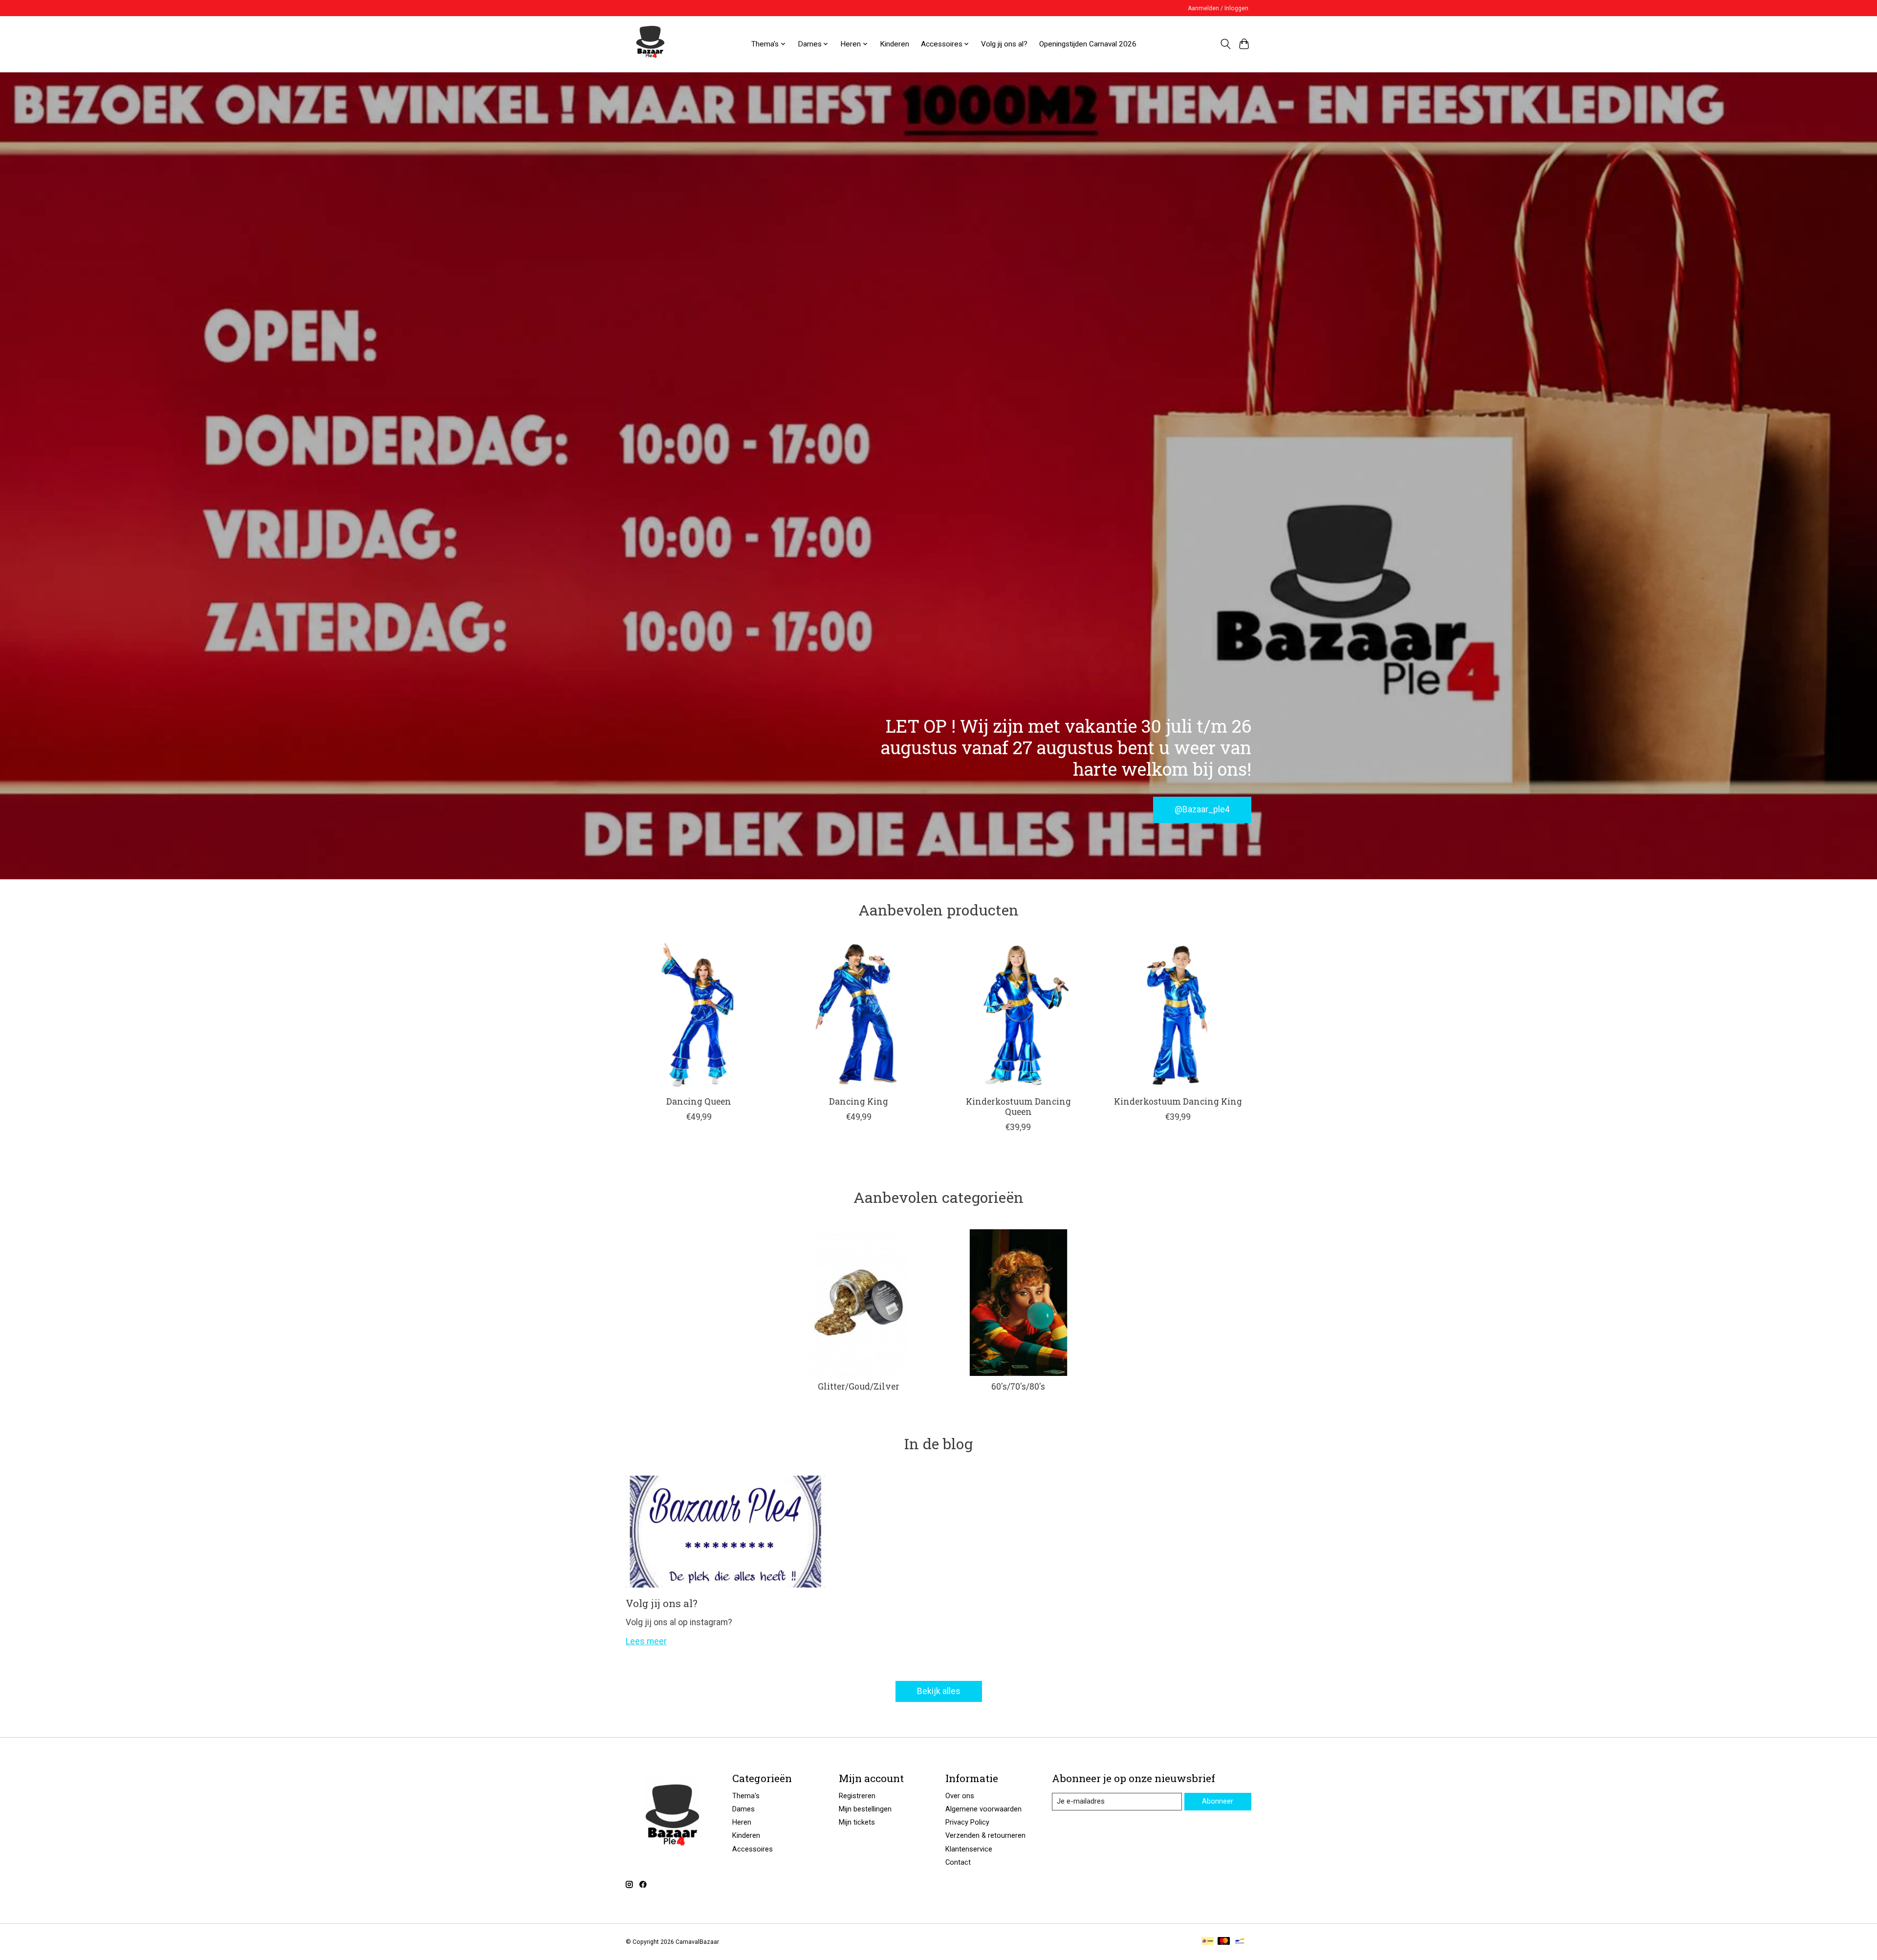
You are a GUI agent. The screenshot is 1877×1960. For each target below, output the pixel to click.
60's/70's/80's (1018, 1386)
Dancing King (859, 1101)
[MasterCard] (1224, 1942)
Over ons (960, 1796)
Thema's (746, 1796)
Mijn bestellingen (865, 1809)
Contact (958, 1862)
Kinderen (895, 44)
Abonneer (1218, 1801)
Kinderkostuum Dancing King (1178, 1101)
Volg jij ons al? (1004, 44)
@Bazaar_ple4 (1202, 809)
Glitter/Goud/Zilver (859, 1386)
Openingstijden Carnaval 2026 (1088, 44)
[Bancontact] (1240, 1942)
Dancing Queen (699, 1101)
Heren (742, 1822)
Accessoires (753, 1849)
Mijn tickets (857, 1822)
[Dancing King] (859, 1015)
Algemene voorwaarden (983, 1809)
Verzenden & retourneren (985, 1835)
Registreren (857, 1796)
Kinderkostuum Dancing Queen (1018, 1107)
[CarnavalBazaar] (650, 44)
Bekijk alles (939, 1691)
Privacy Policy (967, 1822)
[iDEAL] (1208, 1942)
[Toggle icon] (1225, 44)
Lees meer (646, 1641)
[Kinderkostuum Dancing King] (1178, 1015)
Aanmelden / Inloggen (1218, 8)
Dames (743, 1809)
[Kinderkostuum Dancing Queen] (1018, 1015)
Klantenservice (969, 1849)
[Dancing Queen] (699, 1015)
